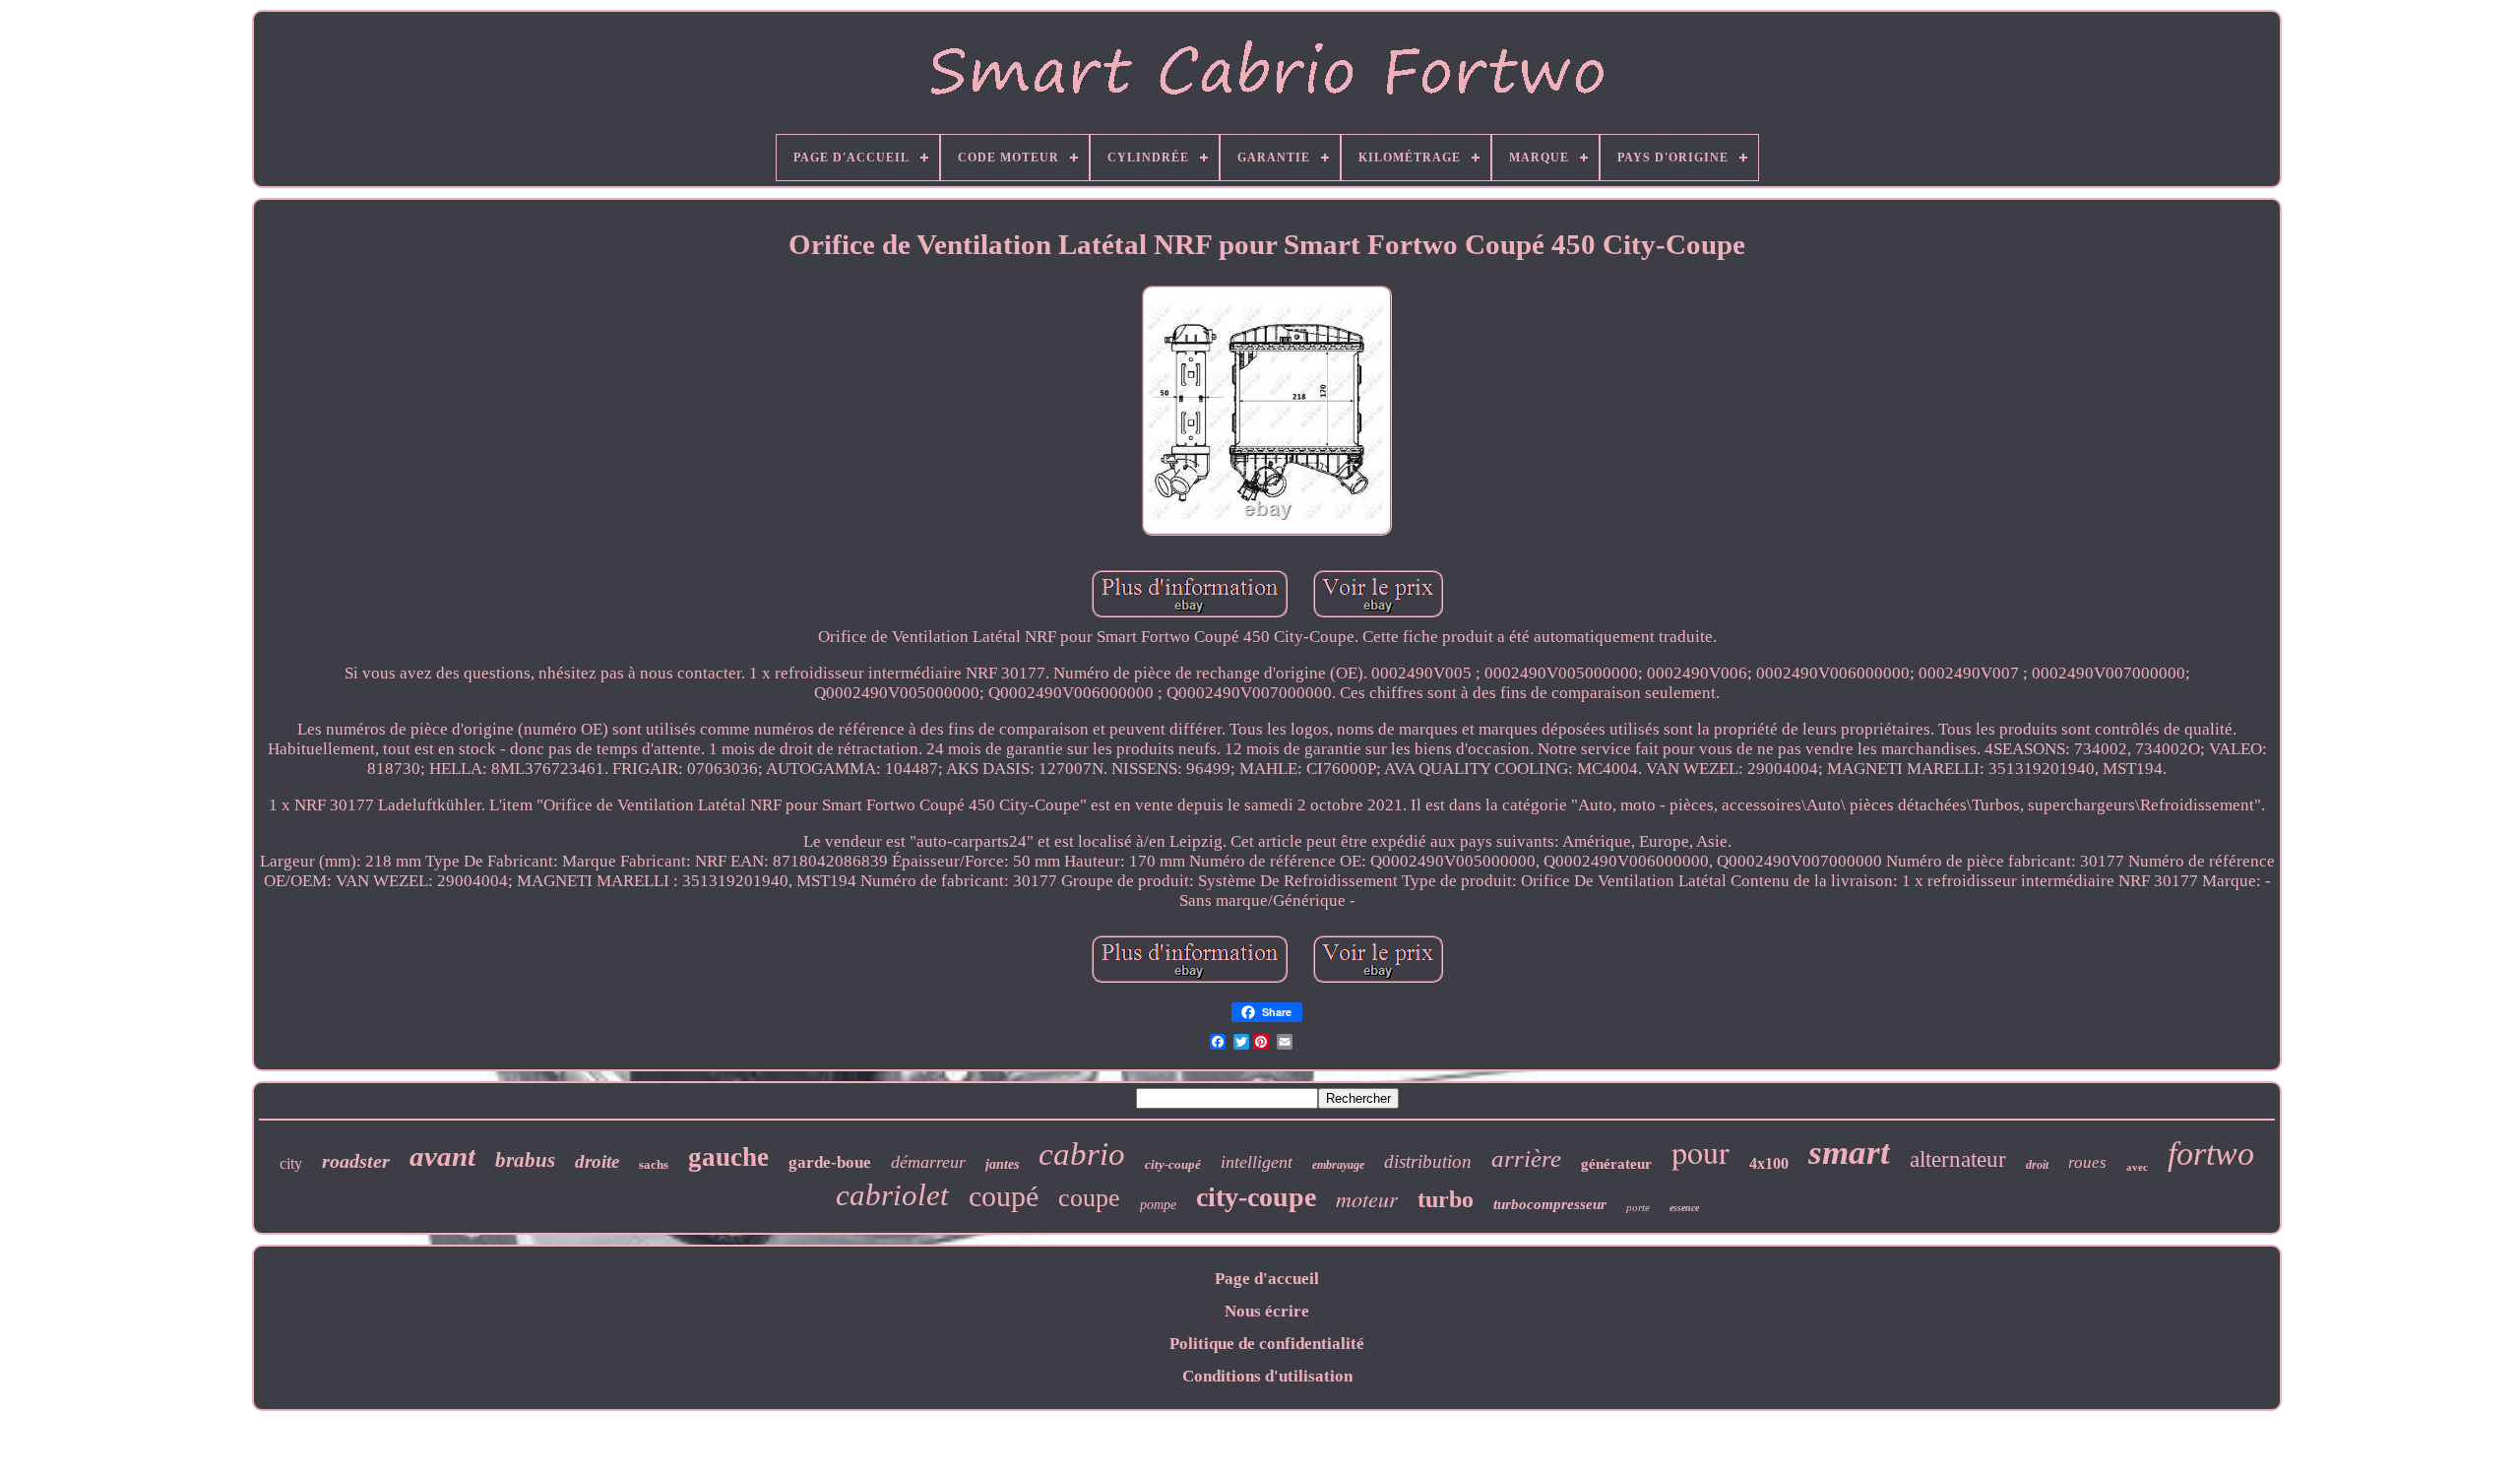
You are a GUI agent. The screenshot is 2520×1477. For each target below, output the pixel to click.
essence (1684, 1208)
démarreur (928, 1162)
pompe (1158, 1205)
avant (442, 1156)
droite (597, 1161)
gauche (728, 1157)
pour (1701, 1152)
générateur (1616, 1164)
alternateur (1958, 1159)
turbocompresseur (1550, 1204)
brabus (525, 1160)
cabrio (1082, 1154)
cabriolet (892, 1195)
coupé (1004, 1196)
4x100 (1769, 1163)
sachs (654, 1164)
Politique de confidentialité (1267, 1344)
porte (1638, 1207)
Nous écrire (1267, 1311)
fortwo (2211, 1154)
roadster (356, 1161)
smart (1849, 1153)
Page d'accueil (1267, 1279)
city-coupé (1173, 1164)
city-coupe (1256, 1197)
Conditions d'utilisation (1267, 1376)
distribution (1428, 1161)
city (291, 1163)
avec (2137, 1167)
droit (2037, 1165)
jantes (1002, 1164)
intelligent (1257, 1162)
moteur (1367, 1198)
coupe (1089, 1198)
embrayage (1338, 1165)
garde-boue (830, 1162)
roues (2087, 1162)
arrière (1526, 1158)
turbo (1446, 1199)
